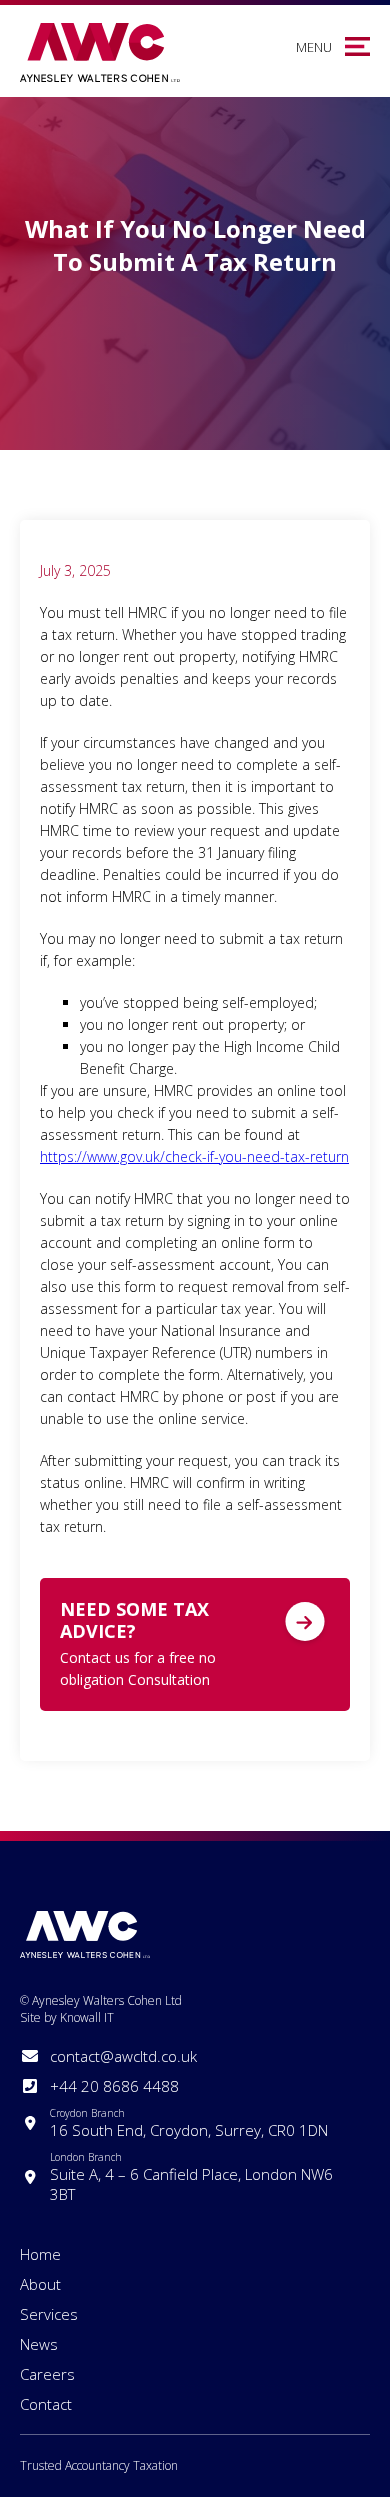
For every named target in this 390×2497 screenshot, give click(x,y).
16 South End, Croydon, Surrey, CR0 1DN (189, 2123)
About (40, 2284)
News (39, 2344)
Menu (314, 47)
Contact (46, 2404)
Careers (47, 2374)
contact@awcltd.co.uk (123, 2056)
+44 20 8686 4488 (114, 2086)
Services (49, 2314)
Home (40, 2254)
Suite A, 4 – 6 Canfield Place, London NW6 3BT (191, 2177)
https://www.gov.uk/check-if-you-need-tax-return (194, 1156)
